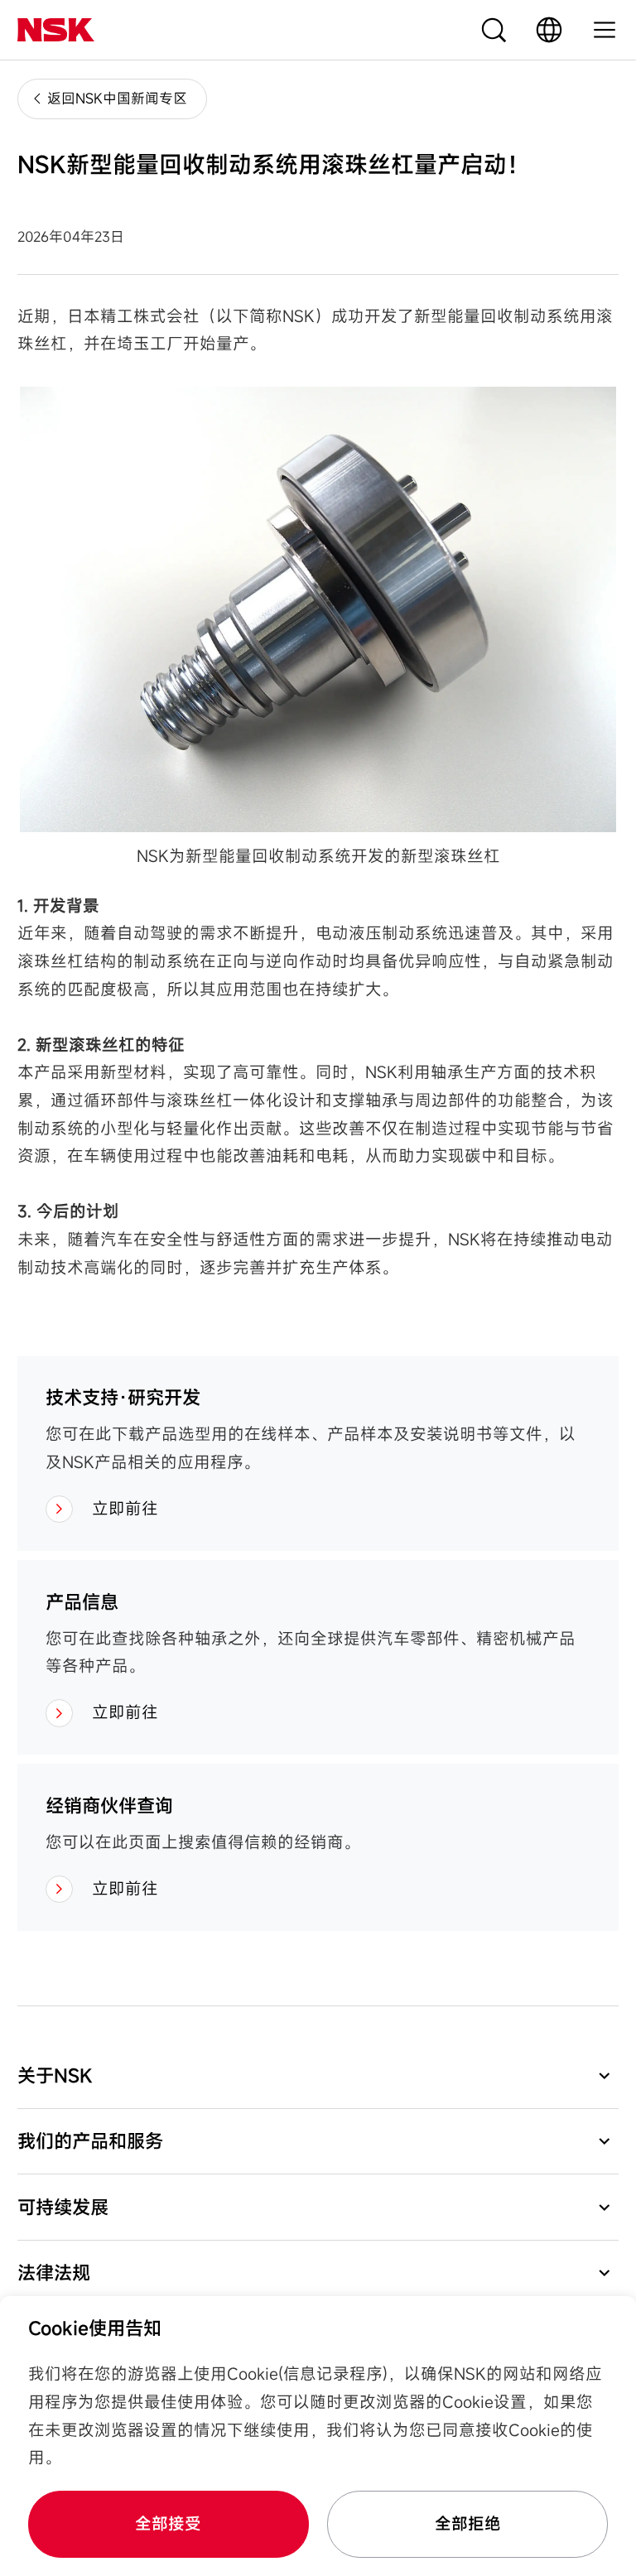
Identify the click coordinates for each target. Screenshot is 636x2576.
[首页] (56, 30)
